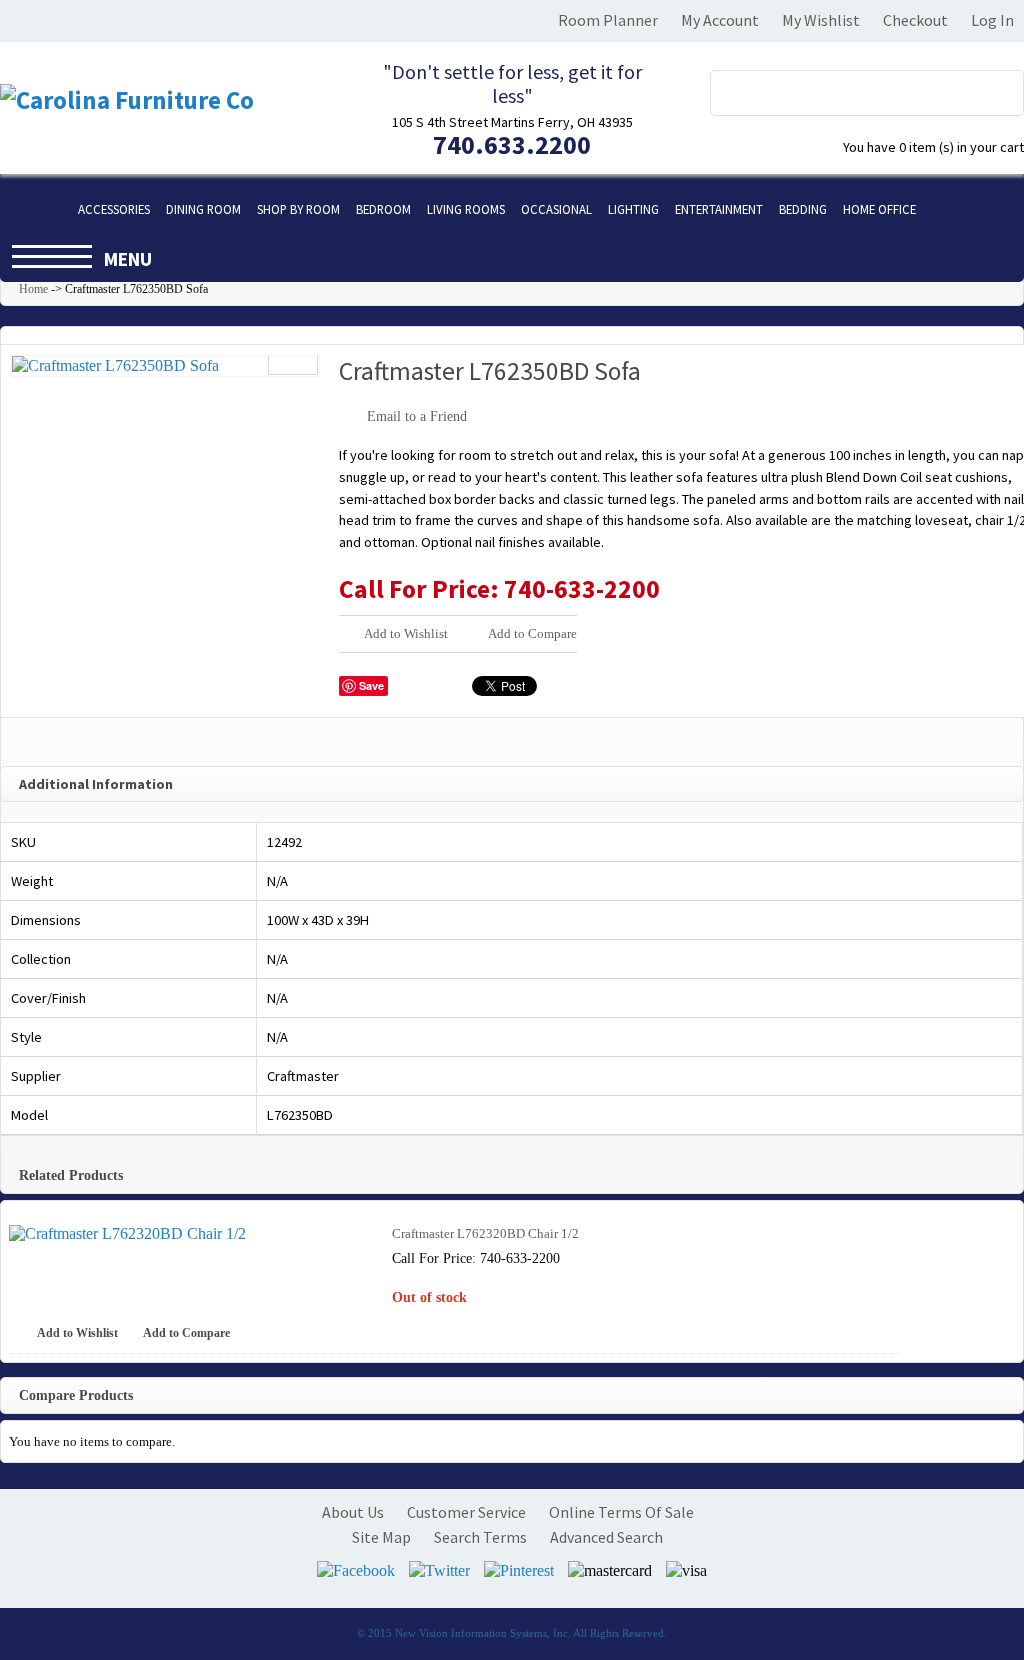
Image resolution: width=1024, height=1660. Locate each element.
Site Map (381, 1537)
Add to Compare (532, 633)
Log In (992, 20)
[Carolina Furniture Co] (150, 101)
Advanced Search (606, 1537)
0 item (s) (933, 147)
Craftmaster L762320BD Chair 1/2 (485, 1233)
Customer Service (466, 1512)
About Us (353, 1512)
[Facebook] (356, 1570)
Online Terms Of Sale (621, 1512)
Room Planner (608, 20)
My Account (720, 20)
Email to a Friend (417, 416)
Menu (128, 259)
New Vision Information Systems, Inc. (483, 1633)
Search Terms (480, 1537)
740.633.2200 (512, 144)
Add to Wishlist (406, 633)
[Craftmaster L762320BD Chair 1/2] (187, 1234)
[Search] (997, 88)
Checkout (915, 20)
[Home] (35, 209)
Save (371, 685)
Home (33, 289)
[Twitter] (439, 1570)
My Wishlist (821, 20)
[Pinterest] (519, 1570)
